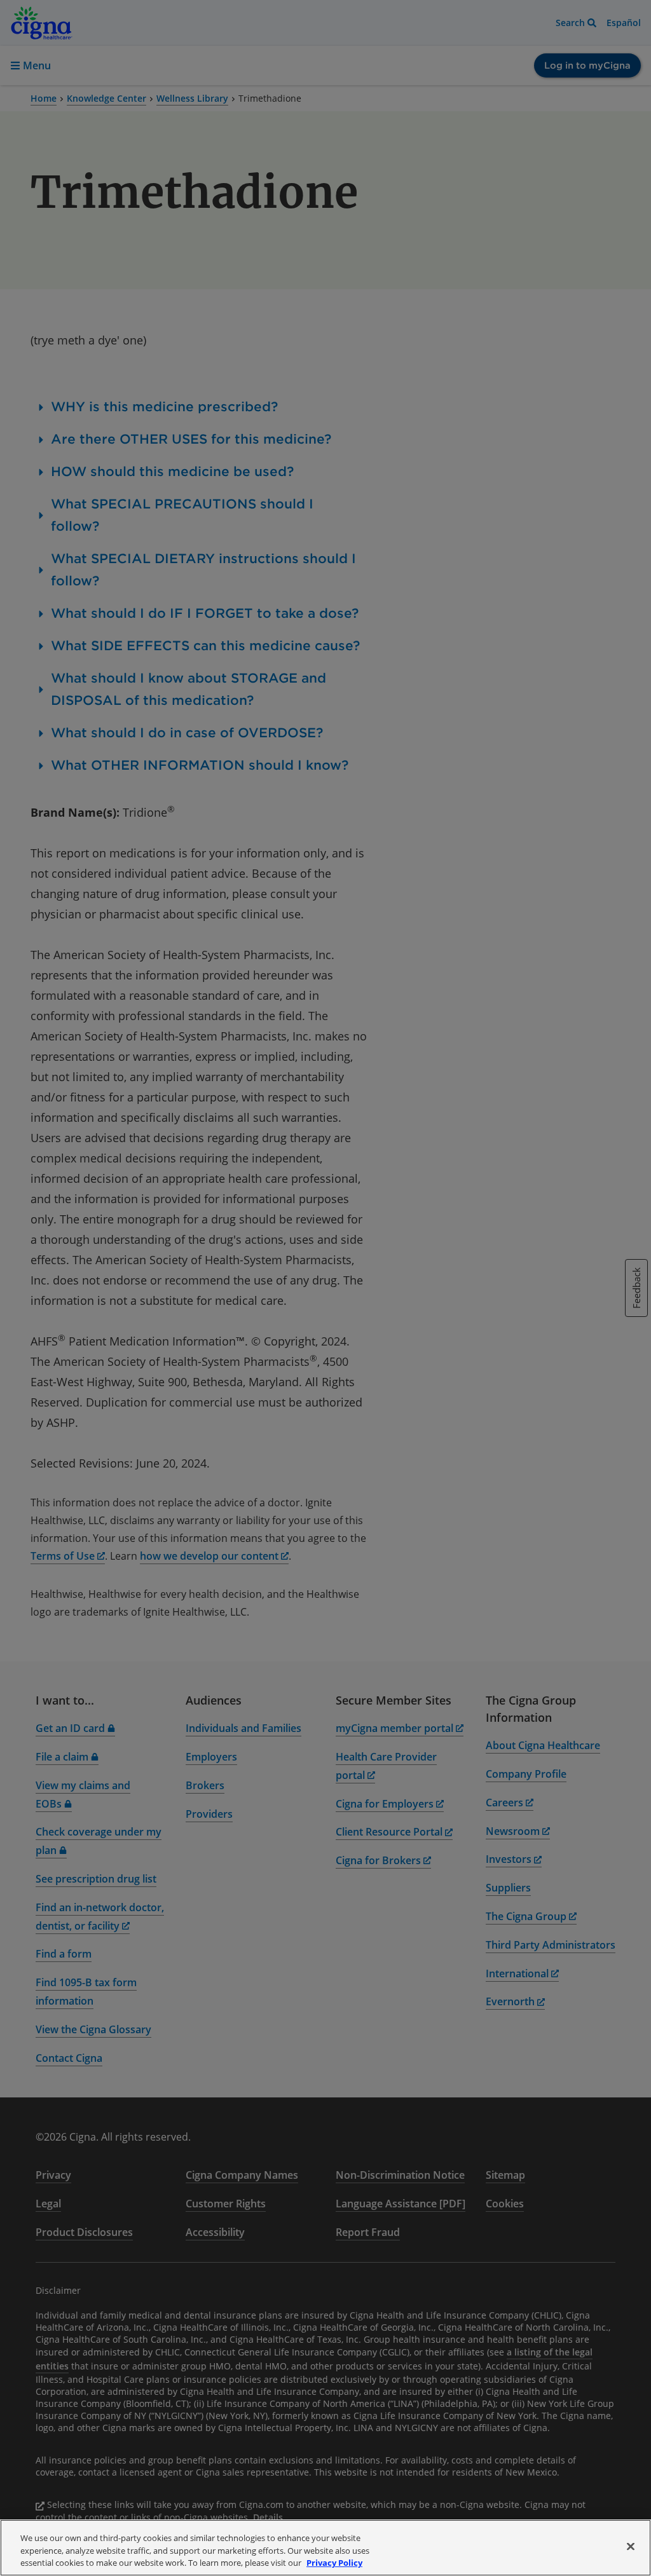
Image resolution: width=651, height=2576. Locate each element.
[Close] (631, 2546)
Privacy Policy (334, 2563)
